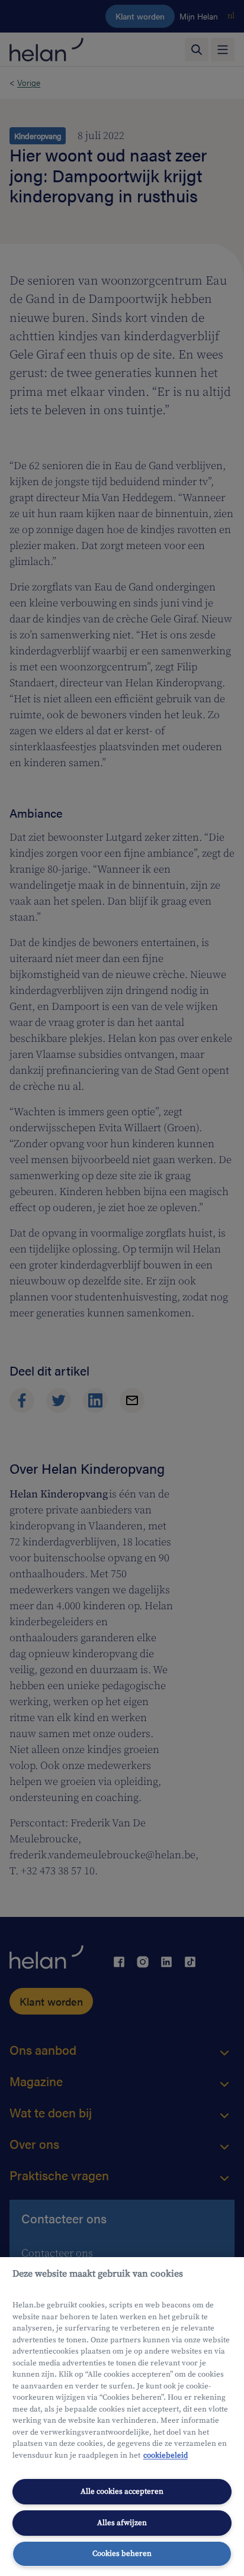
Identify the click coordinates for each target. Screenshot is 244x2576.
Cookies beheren (122, 2554)
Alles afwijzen (122, 2523)
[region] (122, 2417)
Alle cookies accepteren (122, 2491)
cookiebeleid (166, 2455)
